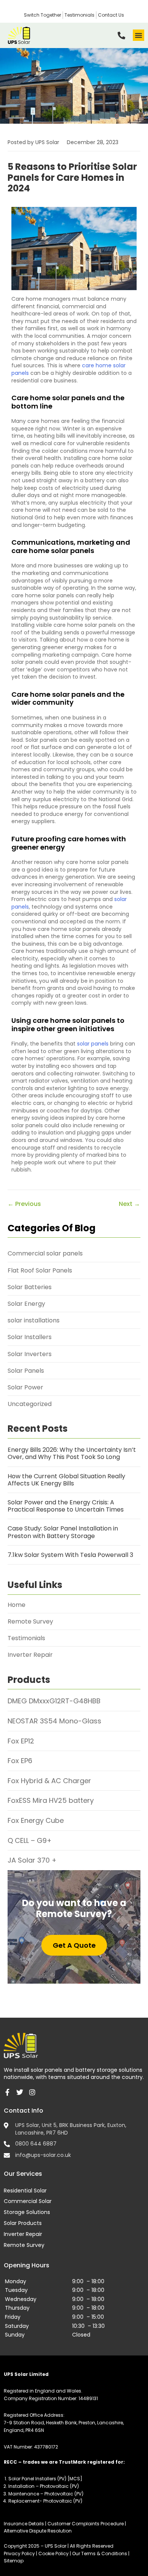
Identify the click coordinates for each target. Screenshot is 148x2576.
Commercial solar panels (45, 1253)
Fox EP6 (20, 1761)
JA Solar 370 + (32, 1860)
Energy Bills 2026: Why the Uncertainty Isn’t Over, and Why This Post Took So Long (72, 1453)
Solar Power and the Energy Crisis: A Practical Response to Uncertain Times (66, 1506)
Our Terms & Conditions (100, 2553)
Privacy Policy (20, 2553)
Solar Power (25, 1387)
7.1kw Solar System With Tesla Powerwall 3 (70, 1555)
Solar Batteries (30, 1287)
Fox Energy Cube (36, 1820)
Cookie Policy (54, 2553)
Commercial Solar (28, 2201)
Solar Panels (26, 1371)
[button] (139, 35)
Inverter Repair (30, 1655)
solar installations (34, 1320)
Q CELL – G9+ (30, 1840)
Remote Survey (30, 1621)
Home (17, 1605)
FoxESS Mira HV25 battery (51, 1800)
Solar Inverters (30, 1354)
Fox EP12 (21, 1741)
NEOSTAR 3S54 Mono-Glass (54, 1721)
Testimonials (26, 1638)
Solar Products (23, 2223)
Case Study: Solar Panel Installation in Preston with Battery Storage (63, 1532)
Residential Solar (25, 2191)
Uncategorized (30, 1404)
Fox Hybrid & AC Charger (49, 1781)
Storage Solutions (27, 2212)
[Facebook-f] (7, 2092)
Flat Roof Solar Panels (40, 1270)
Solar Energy (26, 1304)
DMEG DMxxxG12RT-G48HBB (54, 1701)
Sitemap (14, 2561)
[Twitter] (20, 2092)
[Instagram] (32, 2092)
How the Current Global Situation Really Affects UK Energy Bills (66, 1480)
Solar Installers (30, 1337)
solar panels (93, 1044)
